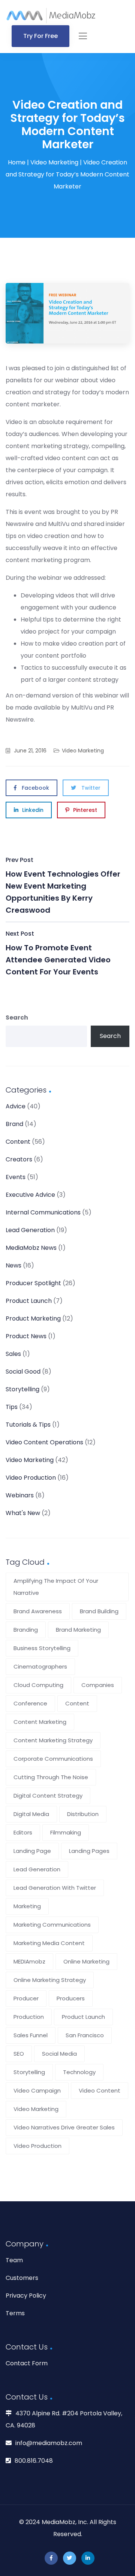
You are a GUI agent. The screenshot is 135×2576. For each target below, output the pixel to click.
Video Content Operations (44, 1442)
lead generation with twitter (55, 1888)
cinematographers (40, 1666)
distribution (83, 1814)
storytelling (29, 2072)
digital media (31, 1814)
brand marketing (78, 1630)
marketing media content (49, 1943)
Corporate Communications (53, 1759)
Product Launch (29, 1301)
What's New (23, 1513)
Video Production (31, 1478)
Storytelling (22, 1389)
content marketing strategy (53, 1740)
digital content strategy (48, 1796)
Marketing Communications (52, 1925)
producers (71, 1998)
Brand (14, 1124)
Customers (22, 2278)
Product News (26, 1336)
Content (18, 1142)
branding (26, 1630)
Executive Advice (30, 1195)
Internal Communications (43, 1212)
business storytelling (42, 1648)
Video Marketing (54, 162)
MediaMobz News (31, 1248)
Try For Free (40, 36)
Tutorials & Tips (28, 1425)
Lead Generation (30, 1230)
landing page (32, 1851)
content (77, 1703)
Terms (15, 2313)
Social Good (23, 1372)
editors (23, 1832)
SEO (19, 2054)
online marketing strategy (50, 1980)
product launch (83, 2017)
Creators (19, 1159)
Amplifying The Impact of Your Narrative (56, 1587)
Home (17, 162)
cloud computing (38, 1685)
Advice (16, 1106)
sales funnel (31, 2035)
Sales (13, 1354)
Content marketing (40, 1722)
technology (79, 2072)
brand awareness (38, 1611)
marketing (27, 1906)
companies (98, 1685)
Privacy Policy (26, 2296)
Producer (26, 1998)
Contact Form (27, 2363)
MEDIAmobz (29, 1961)
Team (14, 2260)
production (29, 2017)
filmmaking (66, 1832)
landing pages (89, 1851)
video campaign (37, 2090)
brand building (99, 1611)
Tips (12, 1407)
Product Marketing (33, 1318)
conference (30, 1703)
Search (17, 1017)
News (13, 1265)
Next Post (58, 953)
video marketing (36, 2109)
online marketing (86, 1961)
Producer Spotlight (33, 1283)
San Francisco (85, 2035)
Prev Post (63, 885)
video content (100, 2090)
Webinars (20, 1495)
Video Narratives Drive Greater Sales (64, 2127)
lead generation (37, 1869)
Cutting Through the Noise (51, 1777)
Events (16, 1177)
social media (59, 2054)
